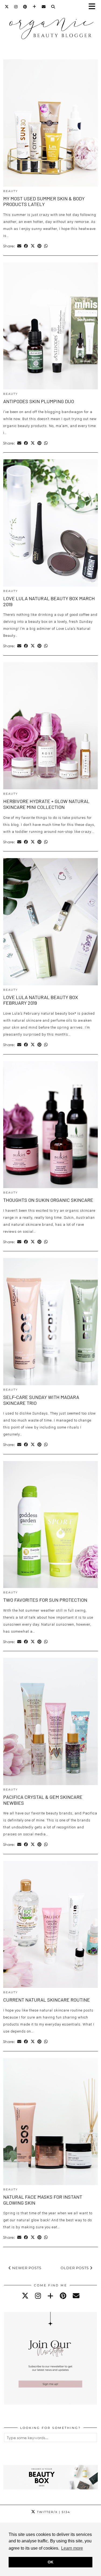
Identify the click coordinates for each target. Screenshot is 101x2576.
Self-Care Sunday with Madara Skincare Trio (41, 1400)
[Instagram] (16, 7)
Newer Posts (26, 2268)
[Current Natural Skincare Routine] (50, 1925)
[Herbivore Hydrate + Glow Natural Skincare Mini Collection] (50, 726)
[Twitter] (7, 7)
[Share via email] (19, 246)
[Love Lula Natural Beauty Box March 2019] (50, 523)
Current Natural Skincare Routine (47, 2000)
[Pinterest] (25, 7)
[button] (94, 7)
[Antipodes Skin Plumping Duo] (50, 326)
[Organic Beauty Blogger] (50, 26)
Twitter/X (53, 2512)
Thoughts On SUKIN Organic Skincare (48, 1200)
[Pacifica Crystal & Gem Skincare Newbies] (50, 1722)
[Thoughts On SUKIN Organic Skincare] (50, 1125)
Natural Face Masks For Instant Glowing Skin (43, 2200)
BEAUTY (11, 191)
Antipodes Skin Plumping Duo (39, 401)
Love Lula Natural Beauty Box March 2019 (49, 601)
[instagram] (38, 2296)
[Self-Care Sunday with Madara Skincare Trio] (50, 1322)
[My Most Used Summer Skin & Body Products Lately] (50, 123)
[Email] (44, 7)
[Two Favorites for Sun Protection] (50, 1525)
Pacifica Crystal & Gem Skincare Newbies (43, 1800)
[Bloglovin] (34, 7)
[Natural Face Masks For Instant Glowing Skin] (50, 2122)
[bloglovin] (50, 2296)
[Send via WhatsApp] (46, 246)
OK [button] (50, 2562)
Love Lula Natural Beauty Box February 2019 (41, 1000)
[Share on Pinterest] (39, 246)
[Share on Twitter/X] (33, 246)
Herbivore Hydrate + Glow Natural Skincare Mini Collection (46, 804)
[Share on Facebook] (26, 246)
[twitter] (25, 2296)
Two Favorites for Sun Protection (45, 1600)
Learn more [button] (72, 2548)
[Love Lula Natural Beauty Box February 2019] (50, 922)
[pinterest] (63, 2296)
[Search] (53, 7)
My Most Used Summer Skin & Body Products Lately (44, 201)
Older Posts (75, 2268)
